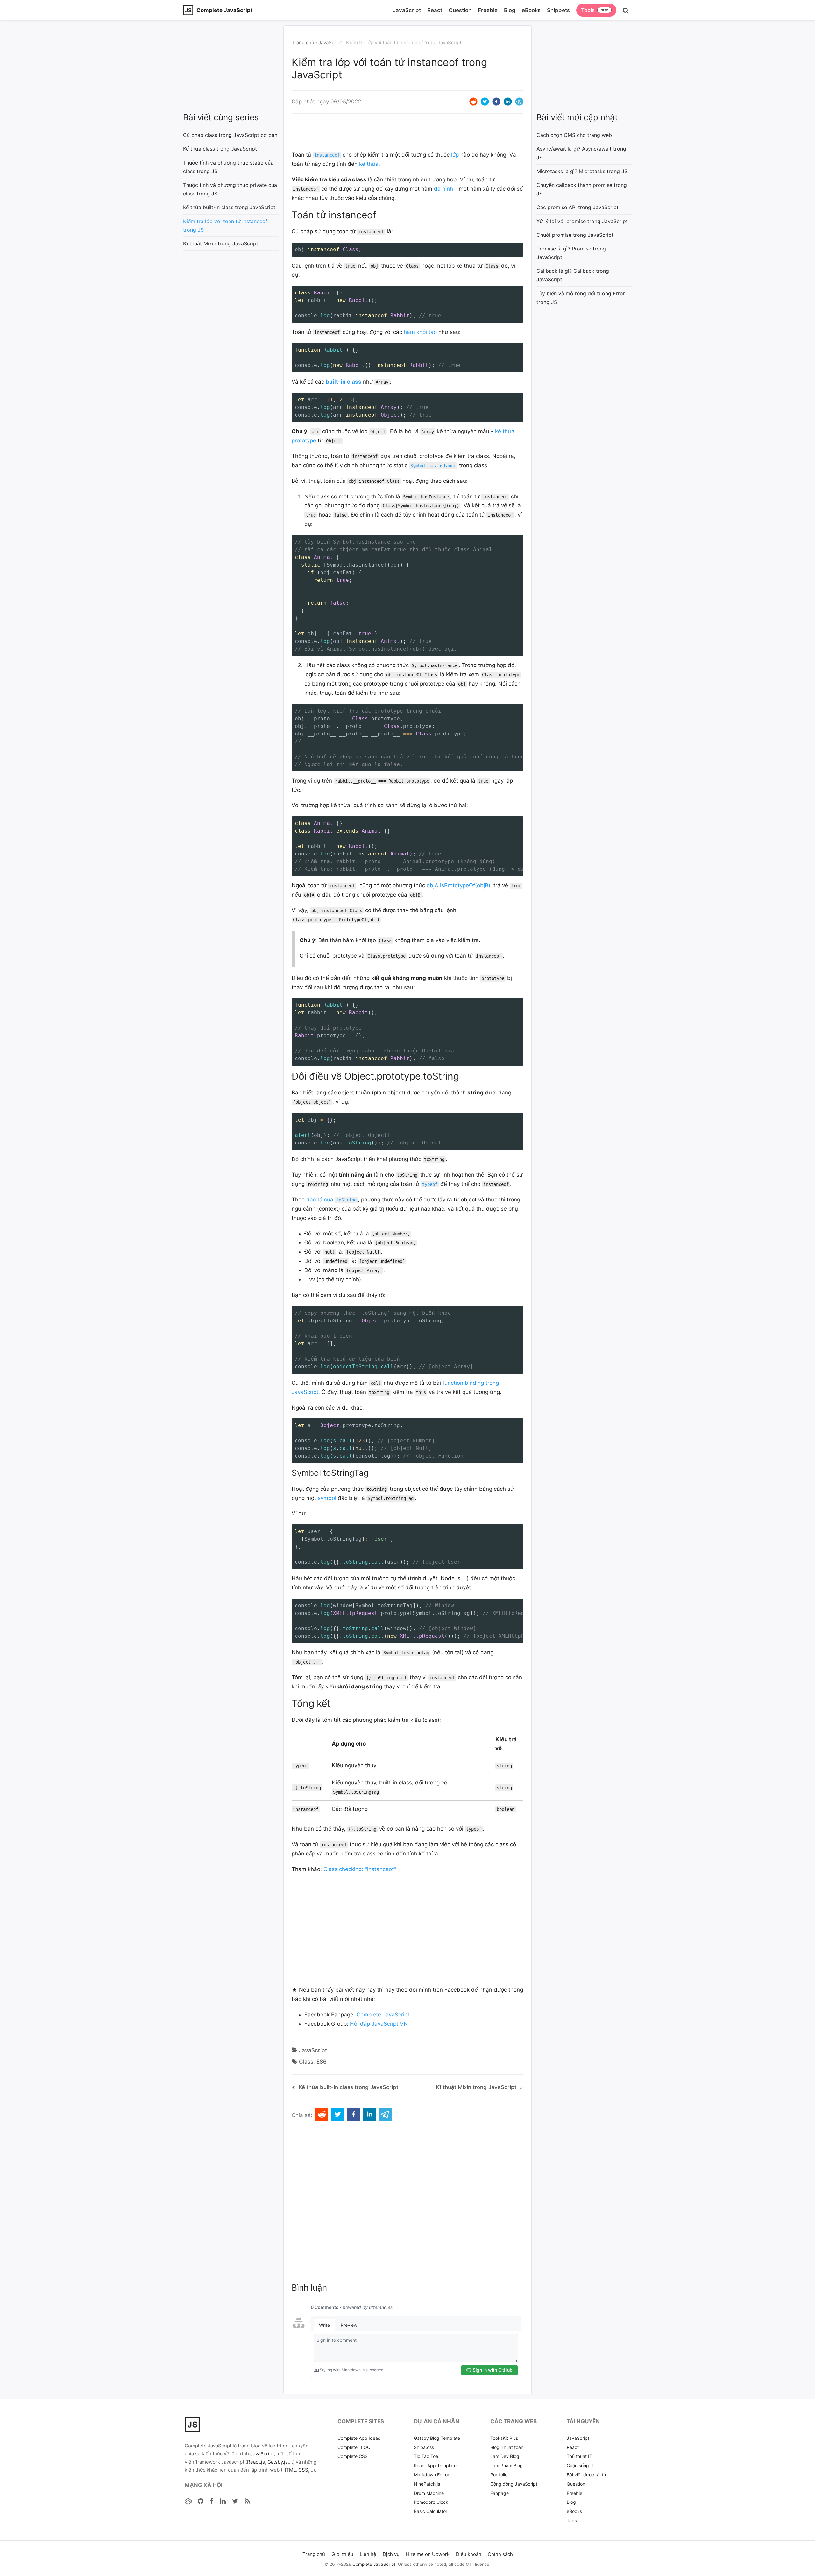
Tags (572, 2520)
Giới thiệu (342, 2554)
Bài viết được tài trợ (587, 2475)
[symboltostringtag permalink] (288, 1473)
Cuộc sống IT (581, 2465)
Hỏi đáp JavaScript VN (379, 2024)
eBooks (531, 10)
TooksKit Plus (504, 2438)
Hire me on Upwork (428, 2554)
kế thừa (369, 164)
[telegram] (519, 102)
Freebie (488, 10)
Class (306, 2062)
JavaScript (407, 10)
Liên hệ (368, 2554)
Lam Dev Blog (505, 2456)
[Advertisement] (231, 68)
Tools (588, 10)
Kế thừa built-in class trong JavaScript (348, 2087)
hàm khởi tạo (420, 332)
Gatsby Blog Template (437, 2438)
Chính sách (500, 2554)
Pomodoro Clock (431, 2502)
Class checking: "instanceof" (360, 1869)
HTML (289, 2470)
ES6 (322, 2062)
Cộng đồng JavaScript (514, 2484)
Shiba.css (424, 2447)
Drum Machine (429, 2493)
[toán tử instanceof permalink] (288, 215)
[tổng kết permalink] (288, 1703)
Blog (510, 10)
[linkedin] (508, 102)
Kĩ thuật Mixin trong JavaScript (476, 2087)
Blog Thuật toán (507, 2447)
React (435, 10)
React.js (256, 2462)
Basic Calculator (431, 2511)
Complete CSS (353, 2456)
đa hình (443, 189)
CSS (303, 2470)
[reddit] (473, 102)
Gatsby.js (278, 2462)
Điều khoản (469, 2554)
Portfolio (499, 2475)
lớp (455, 155)
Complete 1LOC (354, 2447)
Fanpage (500, 2493)
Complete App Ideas (359, 2438)
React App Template (435, 2465)
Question (460, 10)
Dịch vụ (391, 2554)
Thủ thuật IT (579, 2456)
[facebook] (496, 102)
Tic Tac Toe (426, 2456)
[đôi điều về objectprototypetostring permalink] (288, 1076)
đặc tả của (331, 1200)
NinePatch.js (427, 2484)
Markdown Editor (432, 2475)
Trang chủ (303, 42)
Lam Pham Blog (507, 2465)
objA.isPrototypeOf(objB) (458, 885)
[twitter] (485, 102)
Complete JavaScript (383, 2015)
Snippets (558, 10)
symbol (327, 1498)
